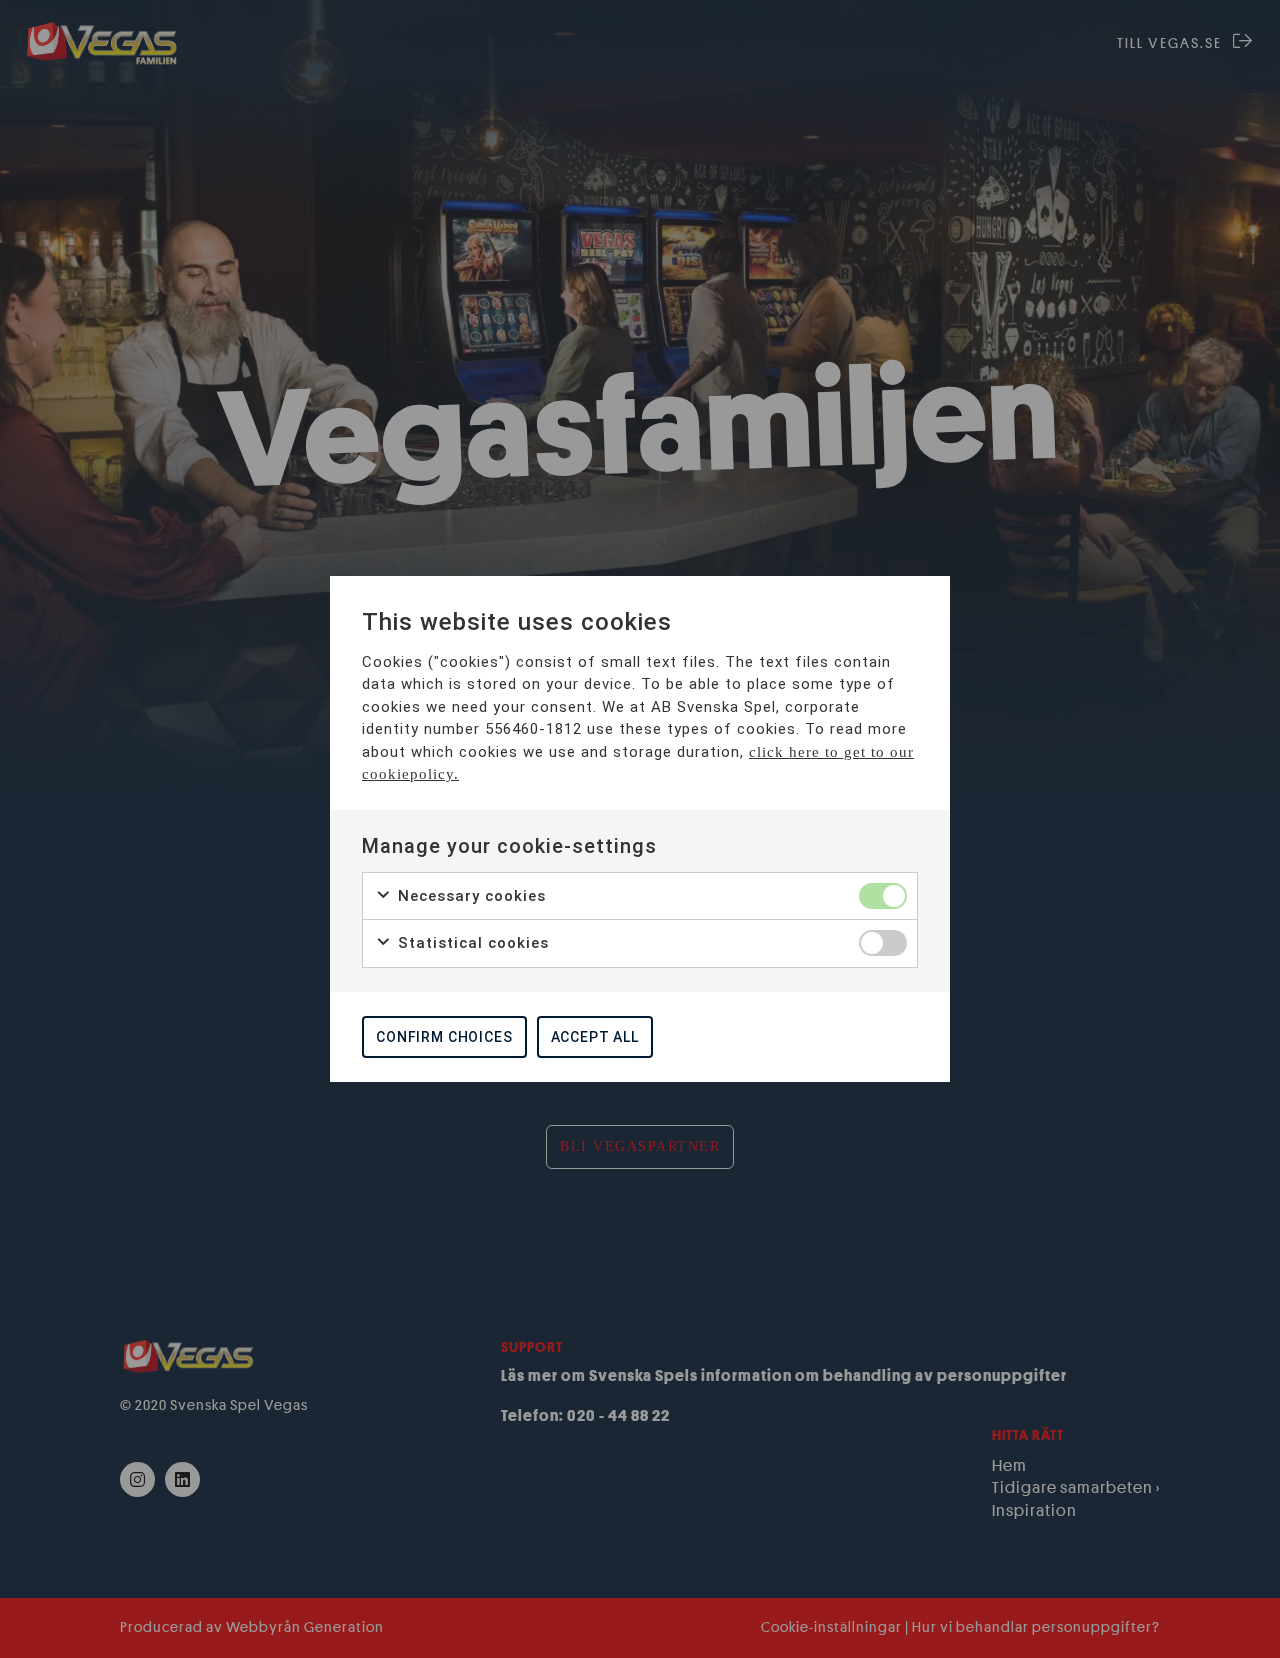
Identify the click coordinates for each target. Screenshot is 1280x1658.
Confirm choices (444, 1037)
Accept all (595, 1037)
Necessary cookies (469, 896)
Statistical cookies (471, 943)
